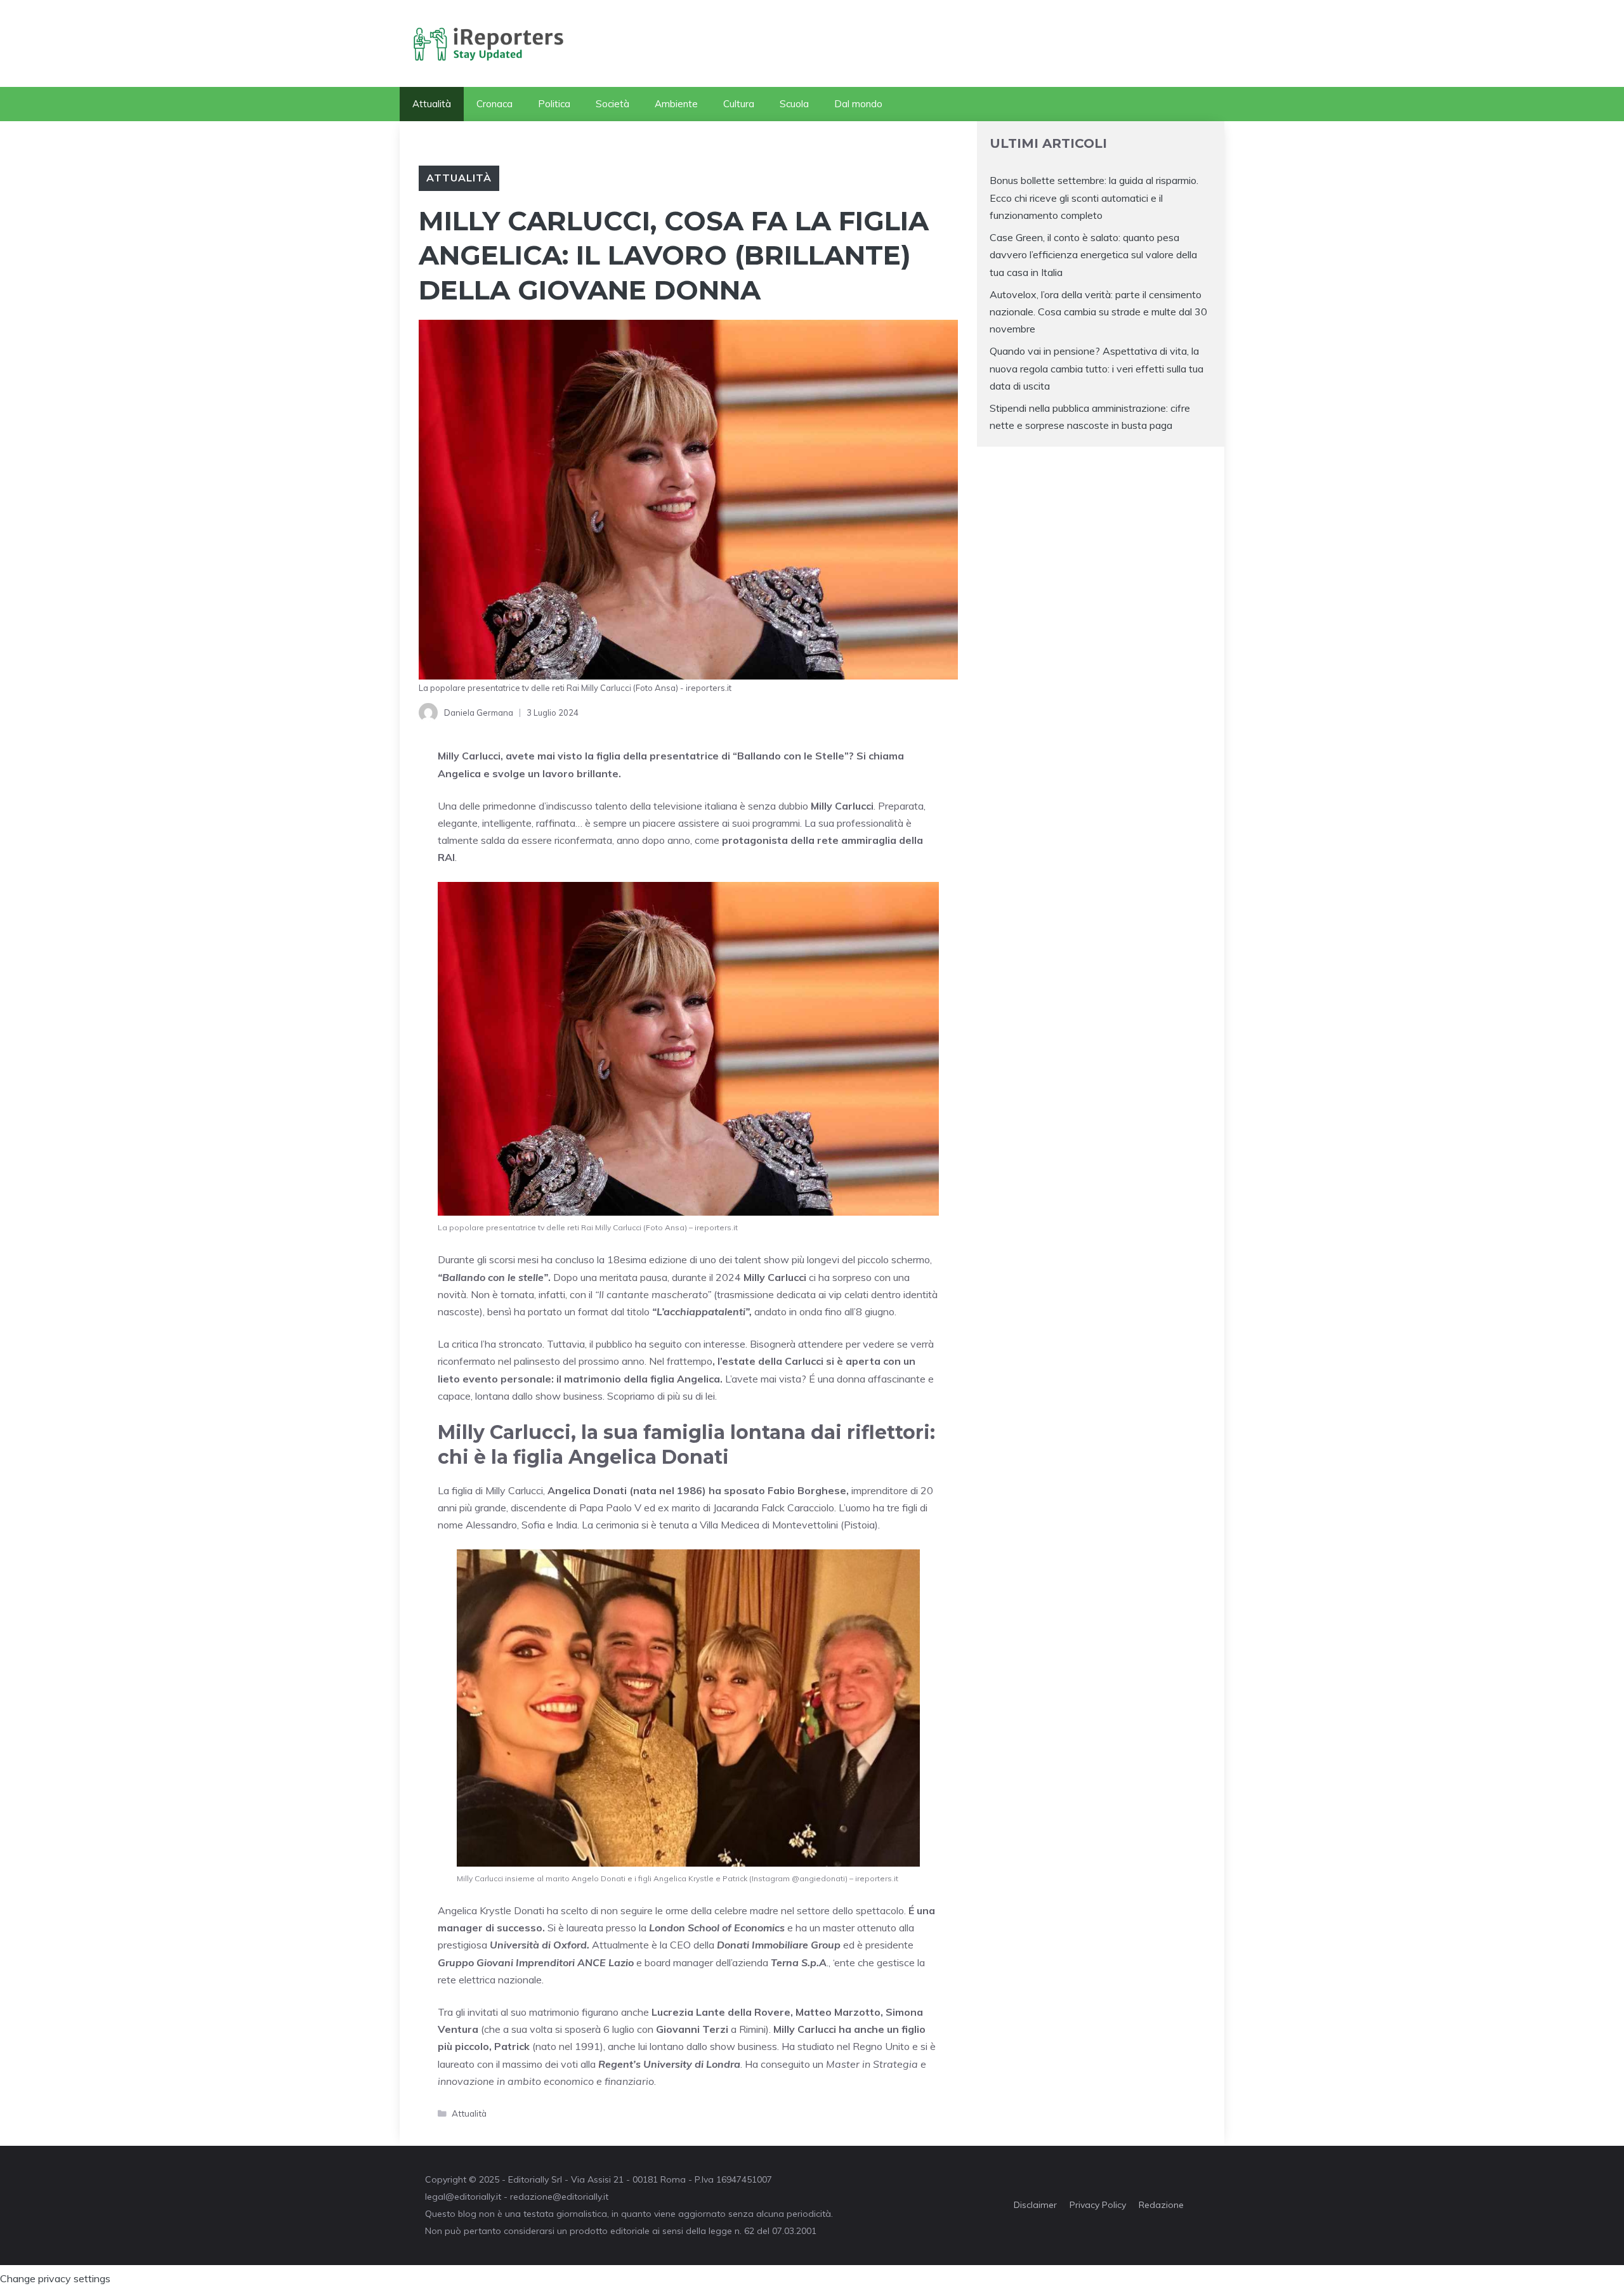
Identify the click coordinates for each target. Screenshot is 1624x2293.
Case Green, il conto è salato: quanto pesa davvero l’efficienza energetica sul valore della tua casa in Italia (1093, 254)
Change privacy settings (55, 2278)
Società (612, 104)
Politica (554, 104)
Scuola (794, 104)
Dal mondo (858, 104)
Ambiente (676, 104)
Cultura (739, 104)
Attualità (432, 104)
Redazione (1161, 2205)
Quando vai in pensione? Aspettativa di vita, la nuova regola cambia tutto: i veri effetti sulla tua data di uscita (1097, 368)
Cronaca (494, 104)
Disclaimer (1035, 2205)
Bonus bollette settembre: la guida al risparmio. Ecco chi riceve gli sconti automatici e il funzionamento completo (1094, 197)
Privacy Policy (1098, 2205)
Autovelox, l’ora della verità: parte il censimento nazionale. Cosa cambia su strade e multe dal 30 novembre (1098, 312)
